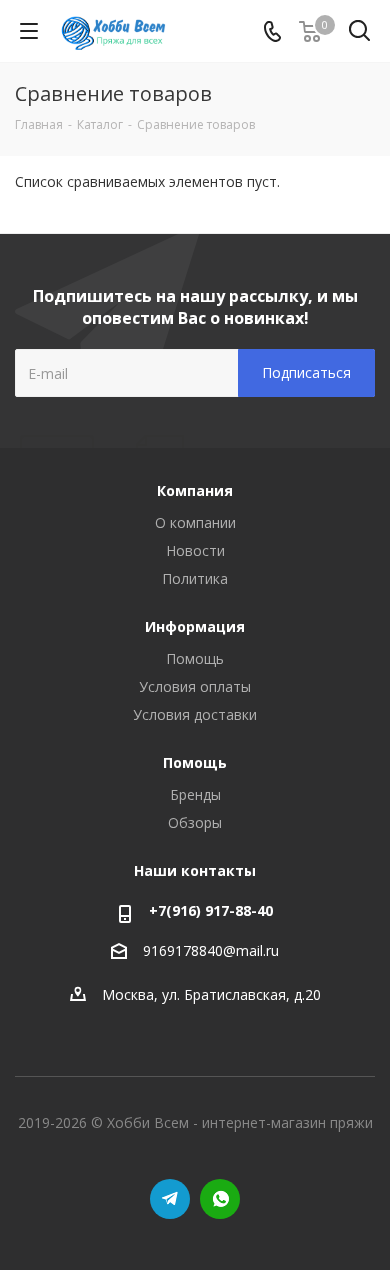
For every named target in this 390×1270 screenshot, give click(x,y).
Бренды (195, 794)
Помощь (195, 658)
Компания (195, 490)
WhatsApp (220, 1199)
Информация (195, 626)
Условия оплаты (195, 686)
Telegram (170, 1199)
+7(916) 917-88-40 (211, 910)
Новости (195, 550)
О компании (195, 522)
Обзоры (195, 822)
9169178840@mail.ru (211, 950)
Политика (195, 578)
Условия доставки (195, 714)
